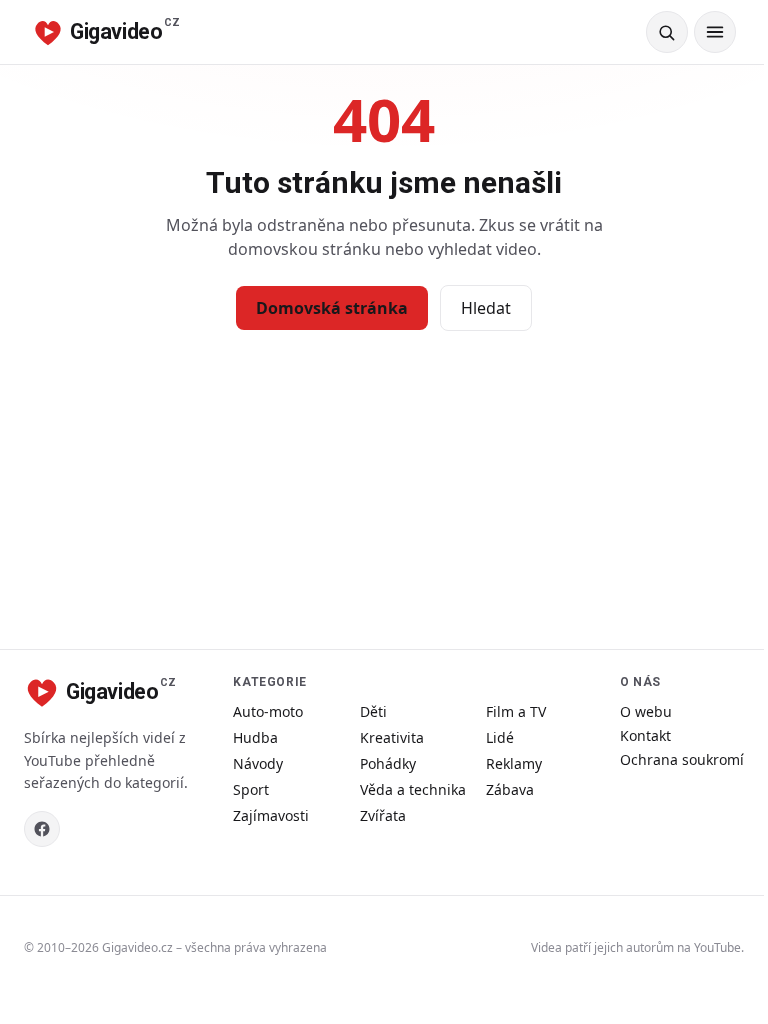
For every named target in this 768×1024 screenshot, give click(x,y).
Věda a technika (413, 789)
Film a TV (516, 711)
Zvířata (383, 815)
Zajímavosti (271, 815)
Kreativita (392, 737)
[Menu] (715, 32)
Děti (373, 711)
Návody (258, 763)
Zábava (510, 789)
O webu (646, 711)
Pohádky (388, 763)
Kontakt (645, 735)
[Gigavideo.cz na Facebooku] (42, 829)
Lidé (500, 737)
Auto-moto (268, 711)
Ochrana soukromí (682, 759)
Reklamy (514, 763)
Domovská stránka (332, 308)
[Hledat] (667, 32)
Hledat (486, 308)
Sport (251, 789)
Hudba (255, 737)
